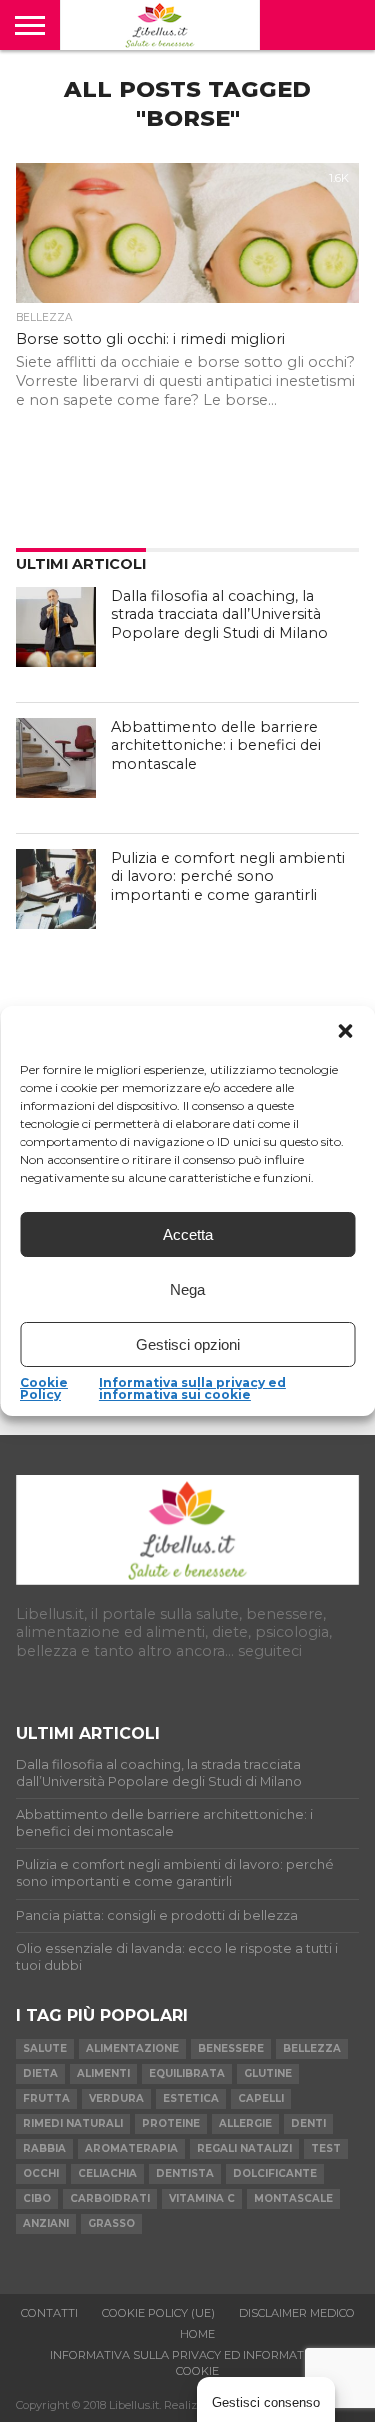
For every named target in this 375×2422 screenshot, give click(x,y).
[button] (345, 1031)
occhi (41, 2173)
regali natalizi (244, 2148)
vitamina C (202, 2198)
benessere (231, 2048)
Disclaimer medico (297, 2313)
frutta (46, 2098)
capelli (261, 2098)
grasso (111, 2223)
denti (308, 2123)
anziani (46, 2223)
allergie (245, 2123)
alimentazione (132, 2048)
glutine (268, 2073)
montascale (293, 2198)
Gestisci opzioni (188, 1344)
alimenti (103, 2073)
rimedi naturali (73, 2123)
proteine (171, 2123)
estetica (191, 2098)
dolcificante (275, 2173)
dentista (185, 2173)
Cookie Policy (44, 1389)
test (326, 2148)
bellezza (312, 2048)
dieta (40, 2073)
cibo (37, 2198)
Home (197, 2334)
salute (45, 2048)
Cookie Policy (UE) (158, 2313)
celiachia (107, 2173)
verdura (116, 2098)
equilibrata (187, 2073)
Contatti (49, 2313)
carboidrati (110, 2198)
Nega (187, 1289)
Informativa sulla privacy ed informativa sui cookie (192, 1389)
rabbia (44, 2148)
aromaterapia (131, 2148)
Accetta (188, 1234)
